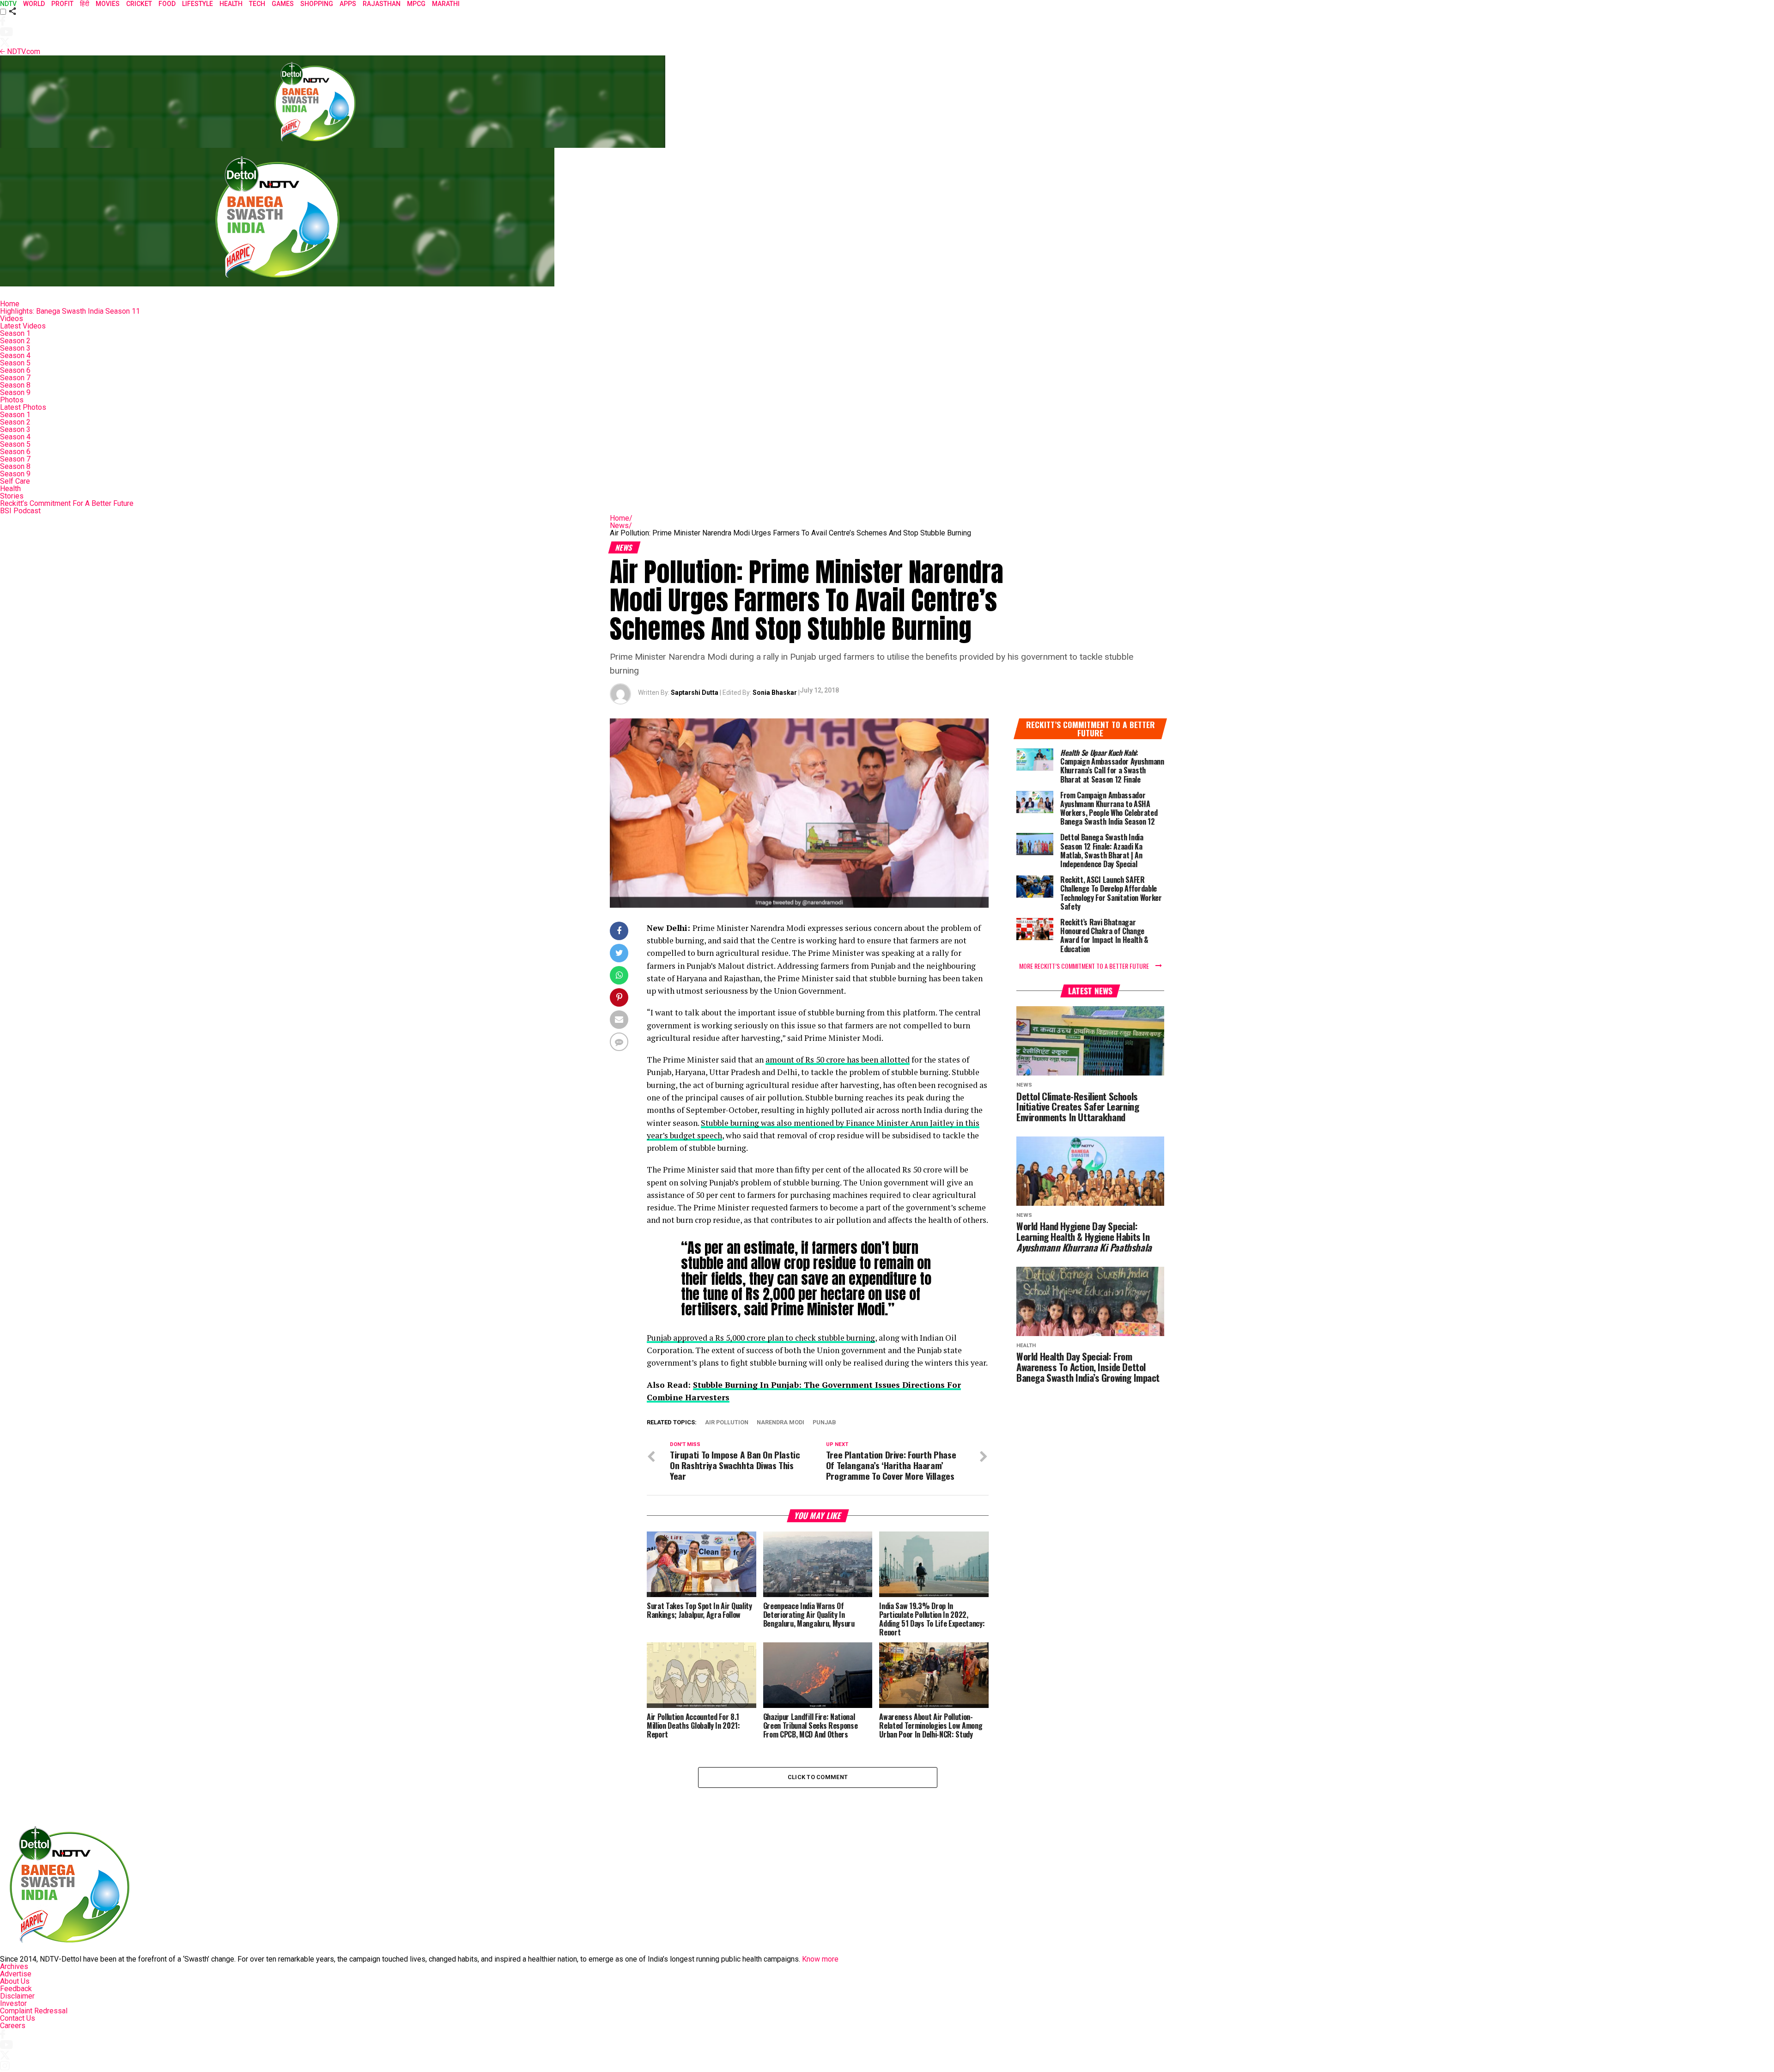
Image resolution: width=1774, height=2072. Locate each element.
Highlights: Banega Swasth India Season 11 (70, 311)
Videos (12, 319)
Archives (14, 1966)
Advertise (16, 1974)
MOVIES (108, 4)
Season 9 (15, 392)
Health (10, 489)
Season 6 (15, 370)
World (34, 4)
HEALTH (231, 4)
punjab (824, 1423)
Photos (12, 400)
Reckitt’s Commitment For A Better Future (67, 503)
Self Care (15, 481)
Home (10, 304)
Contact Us (18, 2018)
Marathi (446, 4)
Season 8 (15, 385)
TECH (257, 4)
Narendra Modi (781, 1423)
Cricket (139, 4)
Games (283, 4)
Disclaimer (17, 1996)
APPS (348, 4)
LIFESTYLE (197, 4)
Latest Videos (23, 326)
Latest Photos (23, 407)
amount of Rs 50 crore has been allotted (838, 1060)
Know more (820, 1959)
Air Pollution (727, 1423)
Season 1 (15, 333)
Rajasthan (382, 4)
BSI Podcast (20, 511)
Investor (13, 2003)
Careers (13, 2026)
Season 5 (15, 363)
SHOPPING (317, 4)
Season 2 (15, 341)
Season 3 (15, 348)
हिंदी (85, 4)
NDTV (8, 4)
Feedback (16, 1989)
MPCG (416, 4)
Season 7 (15, 378)
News (621, 526)
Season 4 (15, 355)
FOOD (167, 4)
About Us (15, 1981)
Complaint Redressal (34, 2011)
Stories (12, 496)
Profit (62, 4)
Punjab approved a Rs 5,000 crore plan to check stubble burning (761, 1338)
